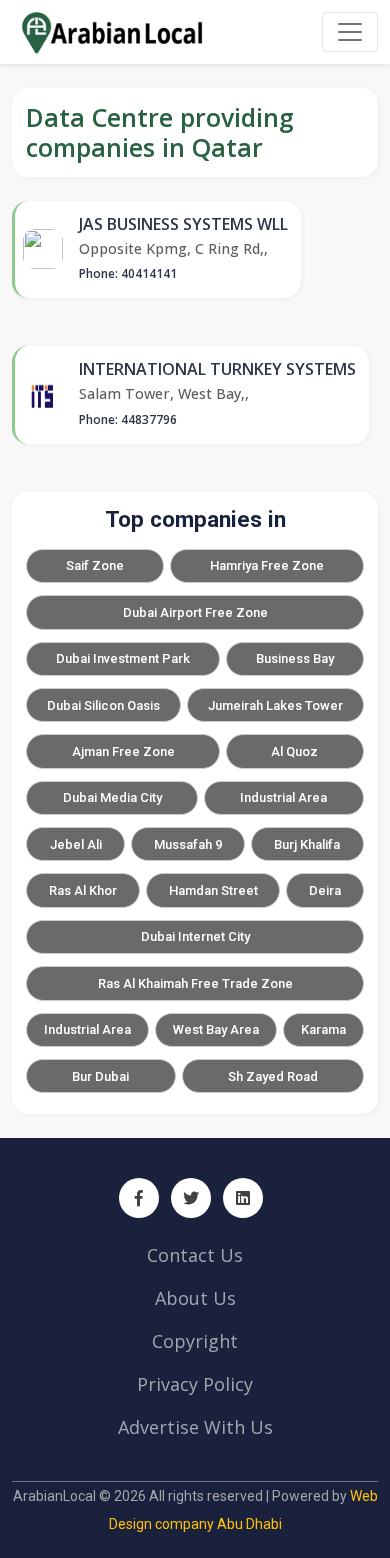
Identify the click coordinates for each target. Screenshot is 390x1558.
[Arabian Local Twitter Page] (191, 1198)
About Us (195, 1298)
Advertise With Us (195, 1427)
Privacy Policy (195, 1384)
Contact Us (195, 1255)
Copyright (195, 1341)
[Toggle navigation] (350, 32)
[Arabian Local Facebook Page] (139, 1198)
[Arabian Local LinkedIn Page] (243, 1198)
